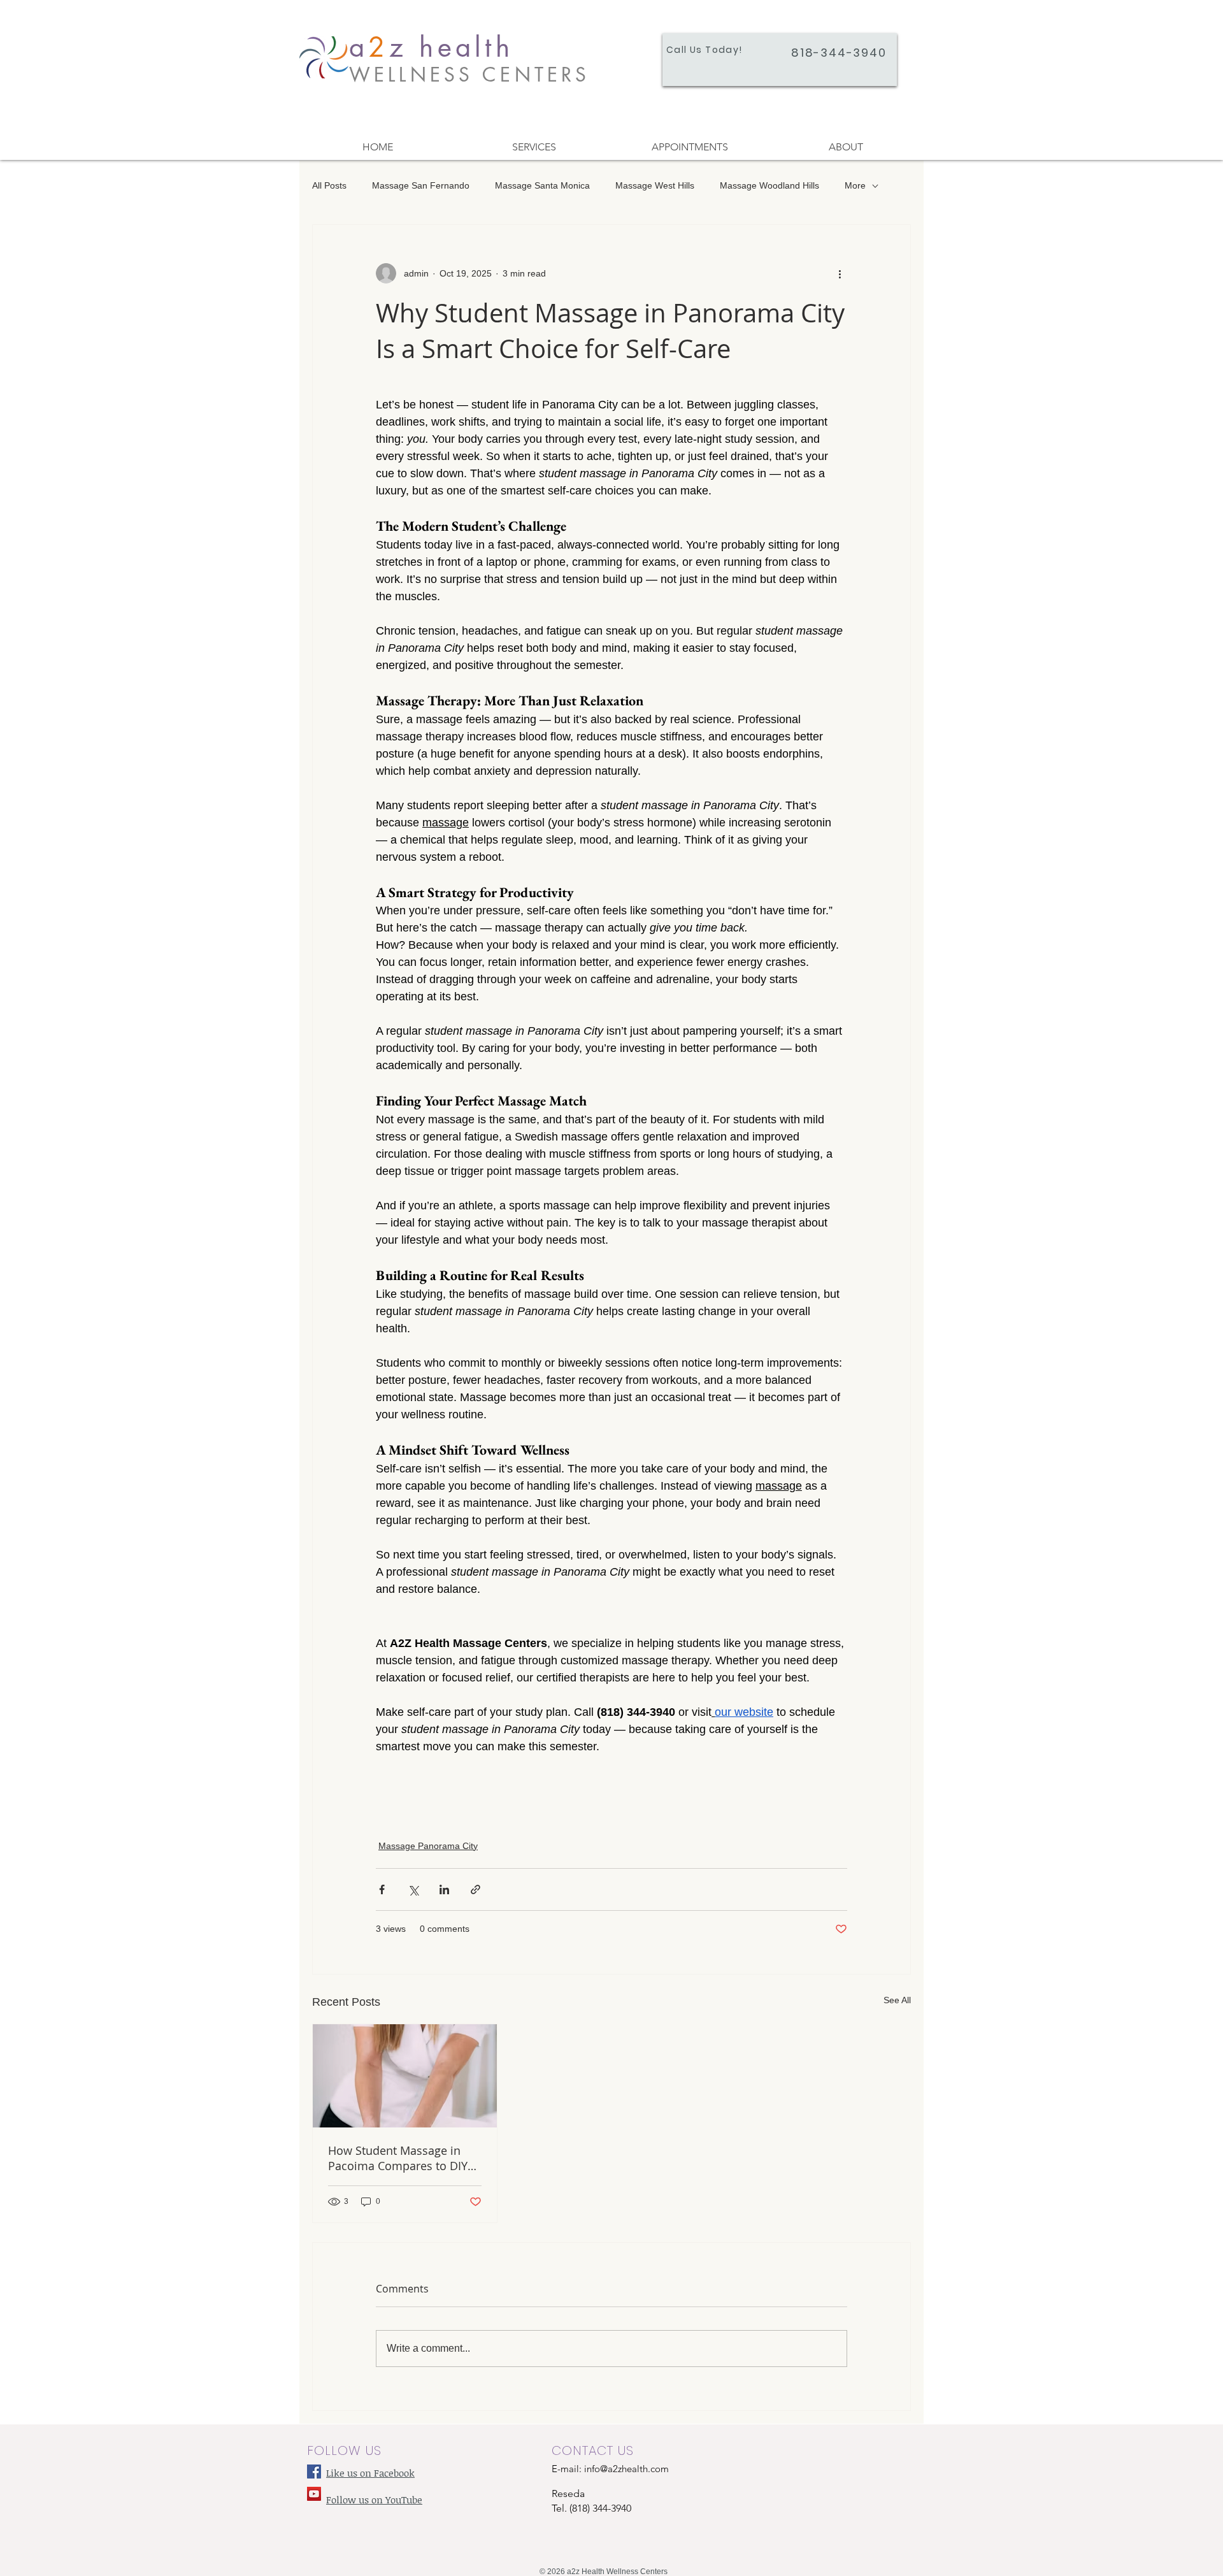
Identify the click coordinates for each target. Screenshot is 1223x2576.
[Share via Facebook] (382, 1889)
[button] (533, 147)
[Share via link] (476, 1889)
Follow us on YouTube (374, 2500)
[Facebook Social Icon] (314, 2472)
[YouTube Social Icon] (314, 2494)
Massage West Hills (655, 185)
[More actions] (840, 273)
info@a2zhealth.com (626, 2469)
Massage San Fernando (421, 185)
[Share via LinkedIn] (444, 1889)
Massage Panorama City (428, 1846)
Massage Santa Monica (542, 185)
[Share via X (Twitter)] (413, 1889)
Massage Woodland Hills (769, 185)
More (855, 185)
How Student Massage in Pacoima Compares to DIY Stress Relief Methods (398, 2158)
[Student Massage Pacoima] (405, 2076)
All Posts (329, 185)
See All (897, 2000)
